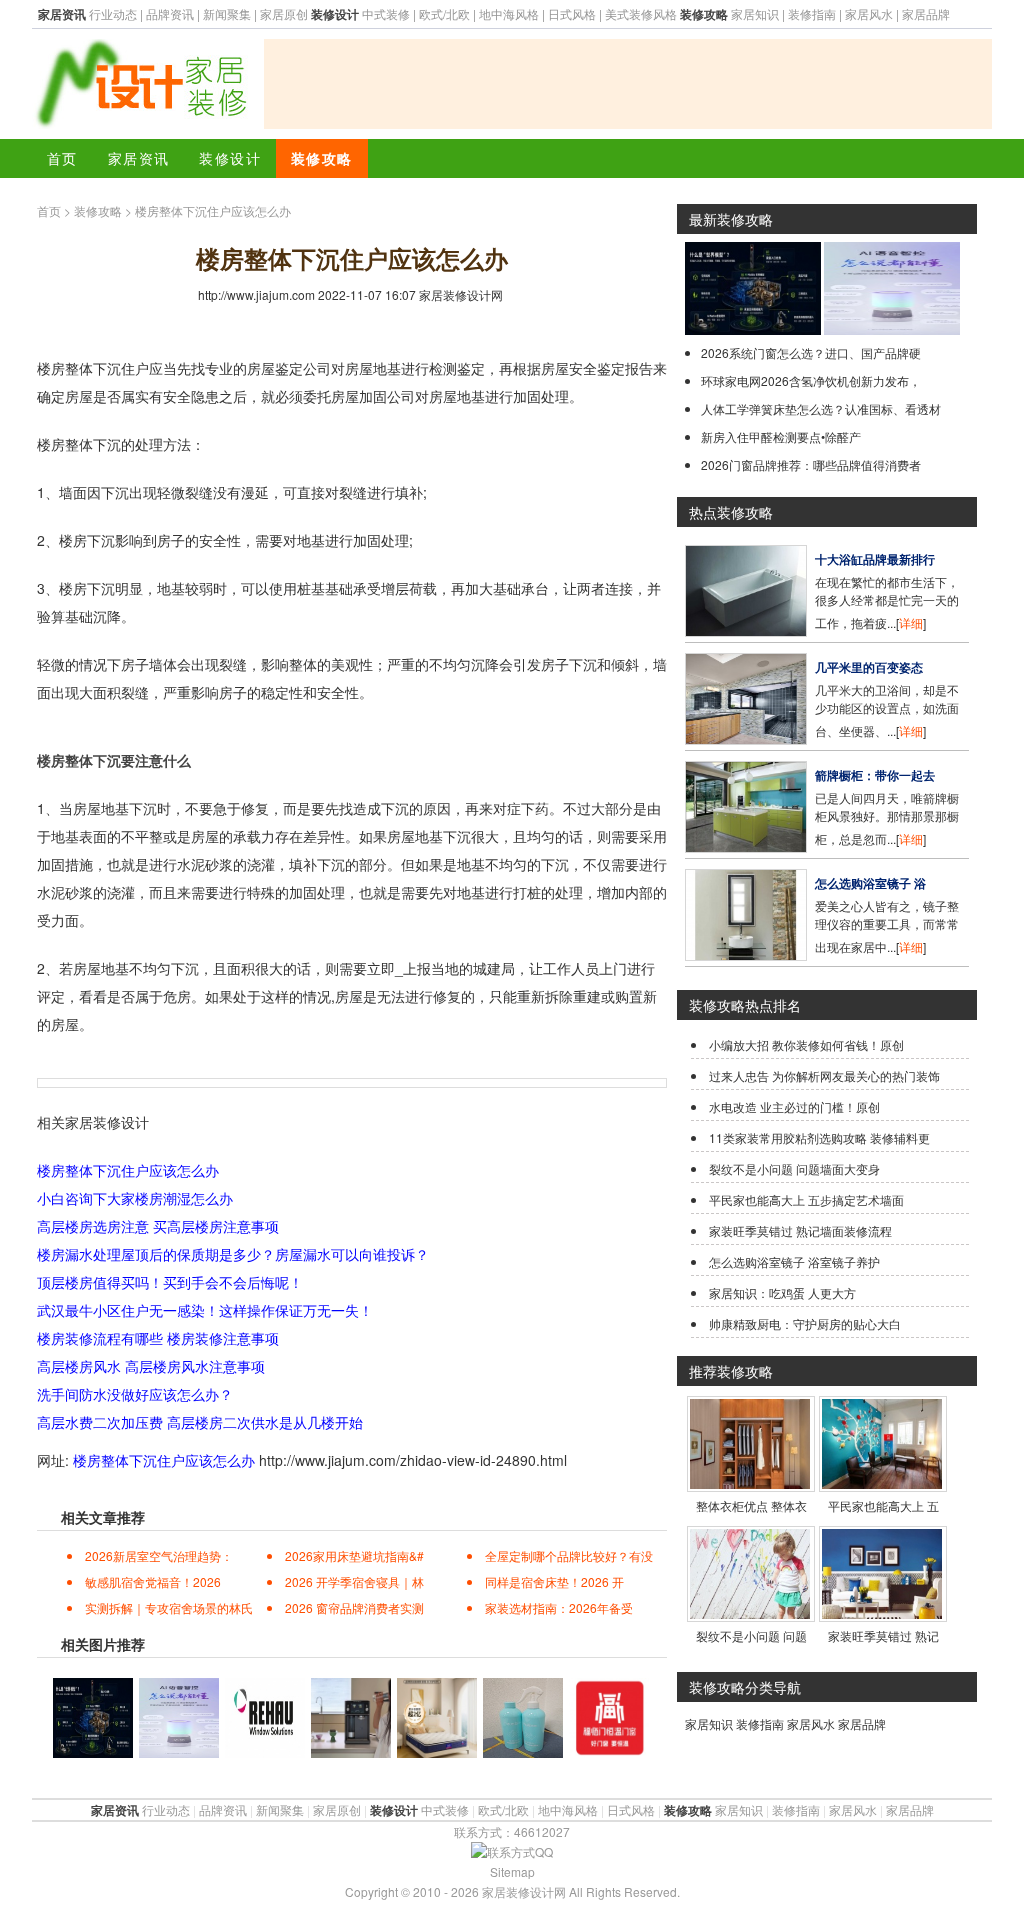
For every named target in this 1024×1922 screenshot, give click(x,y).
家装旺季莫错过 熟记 (883, 1635)
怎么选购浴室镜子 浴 (870, 883)
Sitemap (512, 1871)
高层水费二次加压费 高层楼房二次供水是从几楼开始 (200, 1422)
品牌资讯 (170, 13)
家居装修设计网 (461, 294)
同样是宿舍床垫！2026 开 (554, 1581)
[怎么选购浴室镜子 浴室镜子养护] (746, 955)
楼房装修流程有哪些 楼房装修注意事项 (158, 1338)
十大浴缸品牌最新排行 (875, 559)
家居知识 (755, 13)
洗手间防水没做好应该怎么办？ (135, 1394)
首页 (62, 158)
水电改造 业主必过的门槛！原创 (794, 1106)
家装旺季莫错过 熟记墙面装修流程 (800, 1230)
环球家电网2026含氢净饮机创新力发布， (811, 380)
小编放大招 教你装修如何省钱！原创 (806, 1044)
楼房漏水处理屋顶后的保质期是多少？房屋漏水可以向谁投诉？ (233, 1254)
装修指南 (812, 13)
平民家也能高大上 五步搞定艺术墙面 (806, 1199)
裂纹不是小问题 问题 (751, 1635)
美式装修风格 (641, 13)
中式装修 (386, 13)
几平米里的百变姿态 (869, 667)
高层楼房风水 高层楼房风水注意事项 (151, 1366)
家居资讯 (139, 158)
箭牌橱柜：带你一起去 (875, 775)
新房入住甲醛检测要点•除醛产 (781, 436)
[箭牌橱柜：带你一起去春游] (746, 847)
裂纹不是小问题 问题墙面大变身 (794, 1168)
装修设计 (230, 158)
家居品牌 (926, 13)
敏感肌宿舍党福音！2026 (153, 1581)
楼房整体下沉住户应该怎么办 (128, 1170)
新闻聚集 (227, 13)
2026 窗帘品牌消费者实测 (354, 1607)
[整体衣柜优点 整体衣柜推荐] (750, 1483)
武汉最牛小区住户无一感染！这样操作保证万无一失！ (205, 1310)
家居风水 (869, 13)
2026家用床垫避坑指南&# (354, 1555)
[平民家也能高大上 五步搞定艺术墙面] (882, 1483)
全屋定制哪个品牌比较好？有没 (569, 1555)
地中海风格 (509, 13)
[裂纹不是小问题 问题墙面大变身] (750, 1613)
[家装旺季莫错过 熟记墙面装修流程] (882, 1613)
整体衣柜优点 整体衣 (751, 1505)
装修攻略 (322, 158)
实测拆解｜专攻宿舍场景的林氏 (169, 1607)
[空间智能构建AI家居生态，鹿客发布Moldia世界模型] (753, 329)
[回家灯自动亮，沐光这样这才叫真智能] (892, 329)
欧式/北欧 (444, 13)
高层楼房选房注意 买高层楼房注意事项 (158, 1226)
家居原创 (284, 13)
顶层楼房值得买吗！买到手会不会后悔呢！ (170, 1282)
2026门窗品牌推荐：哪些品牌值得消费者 (811, 464)
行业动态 (113, 13)
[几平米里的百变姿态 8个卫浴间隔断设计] (746, 739)
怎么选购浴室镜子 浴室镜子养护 (794, 1261)
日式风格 (572, 13)
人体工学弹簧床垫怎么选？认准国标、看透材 (821, 408)
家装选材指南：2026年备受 (559, 1607)
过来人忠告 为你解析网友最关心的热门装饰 (824, 1075)
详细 (911, 622)
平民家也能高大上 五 (883, 1505)
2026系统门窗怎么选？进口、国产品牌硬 (811, 352)
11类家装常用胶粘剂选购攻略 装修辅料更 (819, 1137)
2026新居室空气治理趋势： (159, 1555)
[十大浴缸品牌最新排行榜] (746, 631)
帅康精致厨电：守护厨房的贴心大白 (805, 1323)
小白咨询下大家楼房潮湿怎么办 (135, 1198)
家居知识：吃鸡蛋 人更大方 (782, 1292)
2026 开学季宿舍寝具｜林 (354, 1581)
